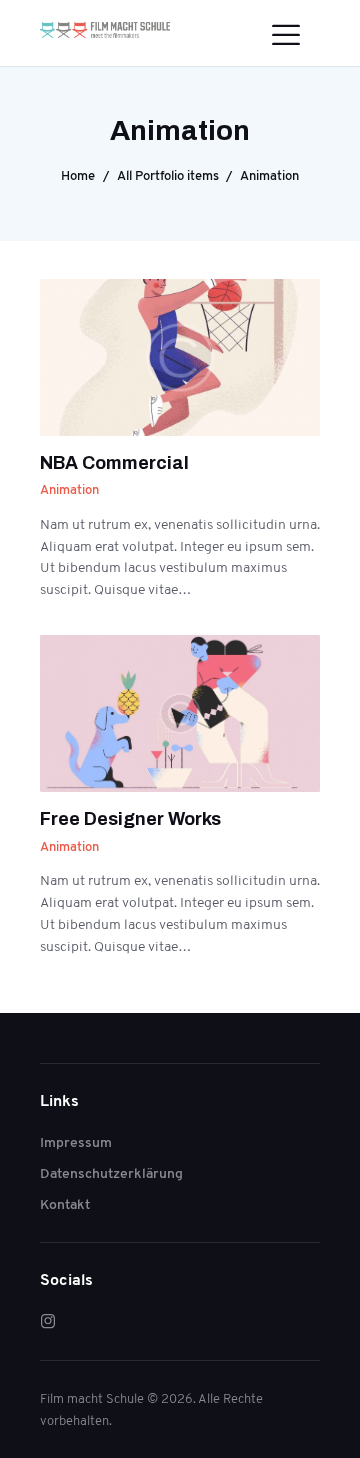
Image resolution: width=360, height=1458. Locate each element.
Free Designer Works (130, 819)
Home (78, 175)
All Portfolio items (168, 175)
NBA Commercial (114, 463)
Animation (69, 489)
